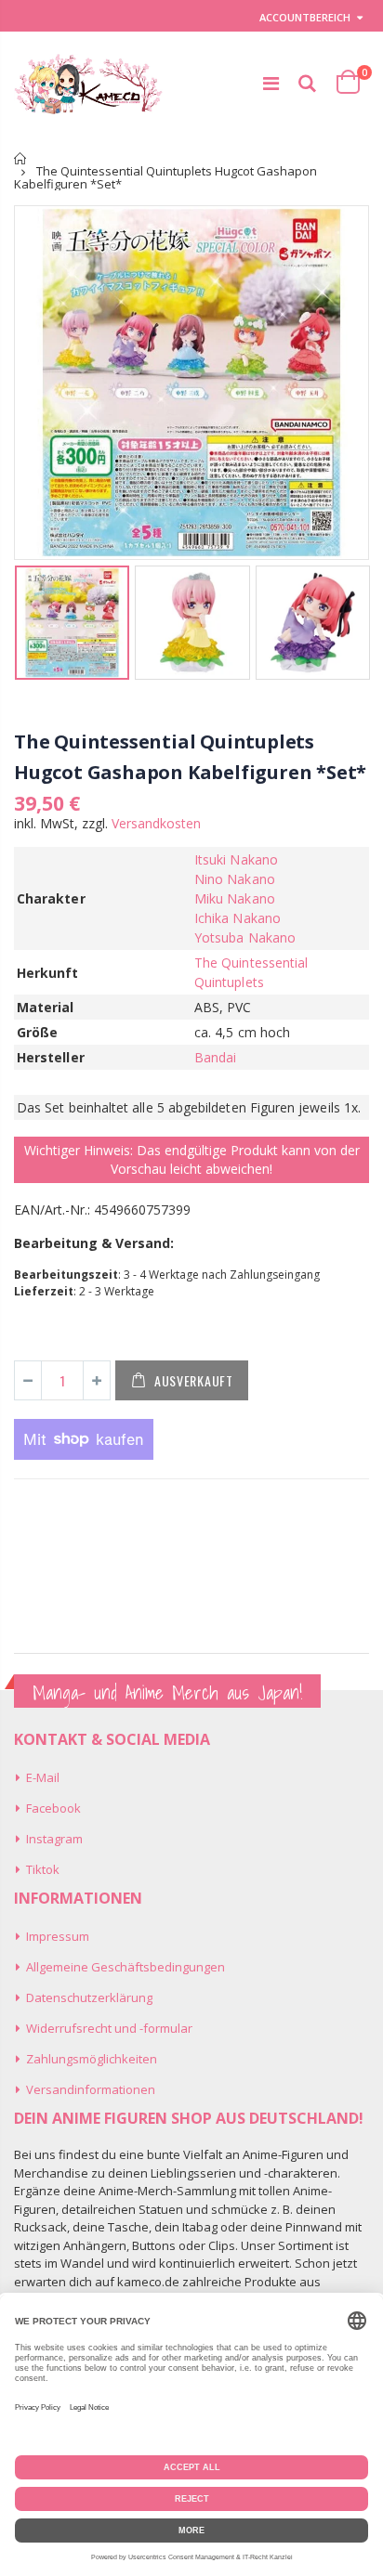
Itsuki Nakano (236, 859)
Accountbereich (305, 17)
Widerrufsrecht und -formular (109, 2028)
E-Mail (43, 1777)
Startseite (21, 158)
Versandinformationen (91, 2089)
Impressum (58, 1936)
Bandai (215, 1057)
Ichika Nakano (238, 918)
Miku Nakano (235, 898)
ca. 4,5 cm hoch (242, 1032)
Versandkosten (156, 823)
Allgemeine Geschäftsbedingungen (125, 1967)
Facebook (53, 1808)
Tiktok (43, 1869)
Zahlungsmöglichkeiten (92, 2059)
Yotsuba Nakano (245, 937)
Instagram (54, 1839)
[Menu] (271, 83)
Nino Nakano (235, 879)
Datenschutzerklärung (89, 1997)
